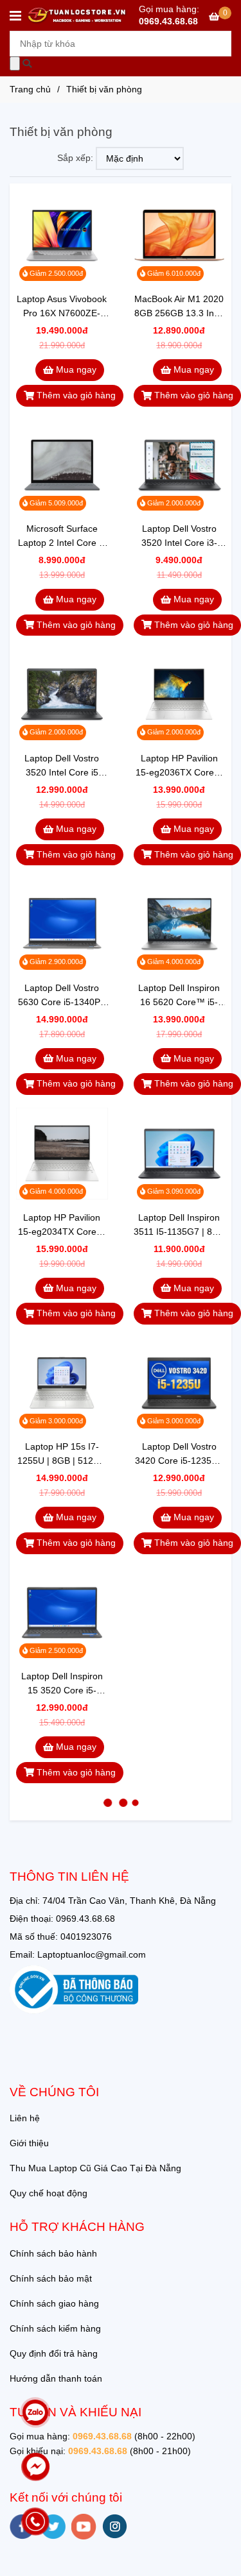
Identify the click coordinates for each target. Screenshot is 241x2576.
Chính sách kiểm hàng (55, 2328)
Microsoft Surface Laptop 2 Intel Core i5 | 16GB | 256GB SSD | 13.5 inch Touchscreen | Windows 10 (62, 537)
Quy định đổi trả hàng (54, 2353)
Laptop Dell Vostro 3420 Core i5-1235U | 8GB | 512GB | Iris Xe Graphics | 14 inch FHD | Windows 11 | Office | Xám (179, 1454)
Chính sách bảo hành (53, 2253)
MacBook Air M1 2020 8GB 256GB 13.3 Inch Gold (179, 307)
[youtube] (84, 2527)
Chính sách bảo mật (51, 2278)
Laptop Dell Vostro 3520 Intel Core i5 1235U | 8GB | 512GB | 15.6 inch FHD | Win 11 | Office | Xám (62, 766)
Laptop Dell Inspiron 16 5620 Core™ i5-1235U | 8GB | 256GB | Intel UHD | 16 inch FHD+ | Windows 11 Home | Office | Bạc (179, 996)
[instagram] (115, 2526)
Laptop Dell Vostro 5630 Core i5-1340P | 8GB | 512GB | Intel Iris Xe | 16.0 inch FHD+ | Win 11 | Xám (62, 996)
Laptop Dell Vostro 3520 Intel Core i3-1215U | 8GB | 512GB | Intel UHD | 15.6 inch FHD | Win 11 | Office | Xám (179, 537)
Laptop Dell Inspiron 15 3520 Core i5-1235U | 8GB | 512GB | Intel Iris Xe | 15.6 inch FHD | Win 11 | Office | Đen (62, 1684)
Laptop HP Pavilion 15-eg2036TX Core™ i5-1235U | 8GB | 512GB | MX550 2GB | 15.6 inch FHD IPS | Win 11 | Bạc (179, 766)
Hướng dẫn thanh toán (56, 2378)
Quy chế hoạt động (49, 2193)
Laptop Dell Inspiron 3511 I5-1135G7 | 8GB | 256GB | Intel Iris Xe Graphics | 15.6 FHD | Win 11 (179, 1225)
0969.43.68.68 (168, 21)
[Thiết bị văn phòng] (77, 15)
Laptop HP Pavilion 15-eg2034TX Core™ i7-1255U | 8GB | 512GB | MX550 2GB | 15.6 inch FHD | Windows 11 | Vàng (62, 1225)
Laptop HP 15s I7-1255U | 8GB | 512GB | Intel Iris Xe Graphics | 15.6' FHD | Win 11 (62, 1454)
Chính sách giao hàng (54, 2303)
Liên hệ (25, 2118)
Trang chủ (30, 89)
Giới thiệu (29, 2143)
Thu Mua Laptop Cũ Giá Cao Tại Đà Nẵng (95, 2168)
